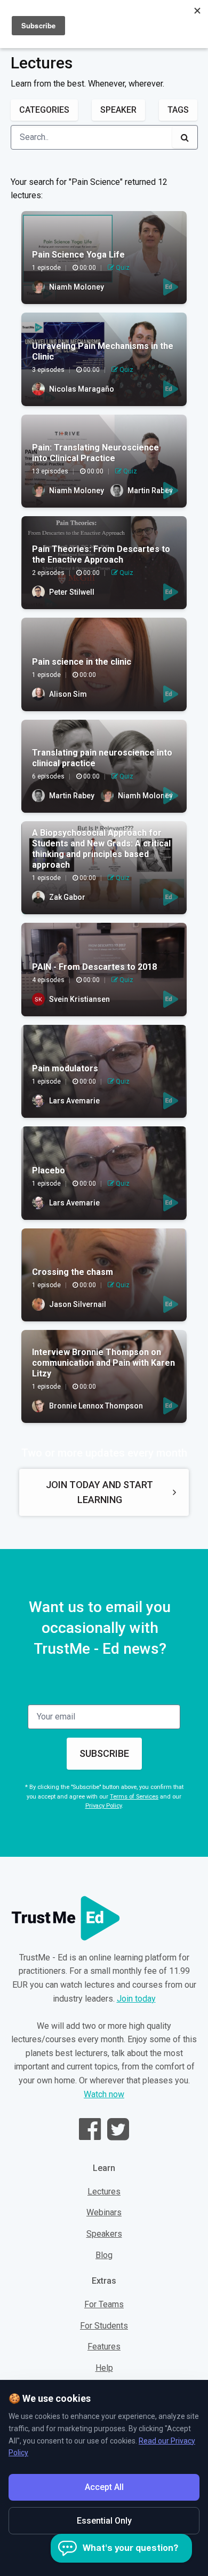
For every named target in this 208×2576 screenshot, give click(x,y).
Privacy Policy (103, 1806)
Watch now (104, 2094)
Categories (44, 110)
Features (104, 2347)
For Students (104, 2326)
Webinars (104, 2212)
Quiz (122, 268)
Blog (104, 2255)
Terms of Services (134, 1797)
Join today (136, 1999)
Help (104, 2368)
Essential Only (104, 2521)
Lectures (104, 2192)
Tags (178, 110)
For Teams (104, 2304)
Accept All (104, 2487)
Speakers (104, 2234)
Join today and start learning (99, 1492)
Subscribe (104, 1753)
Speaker (118, 110)
